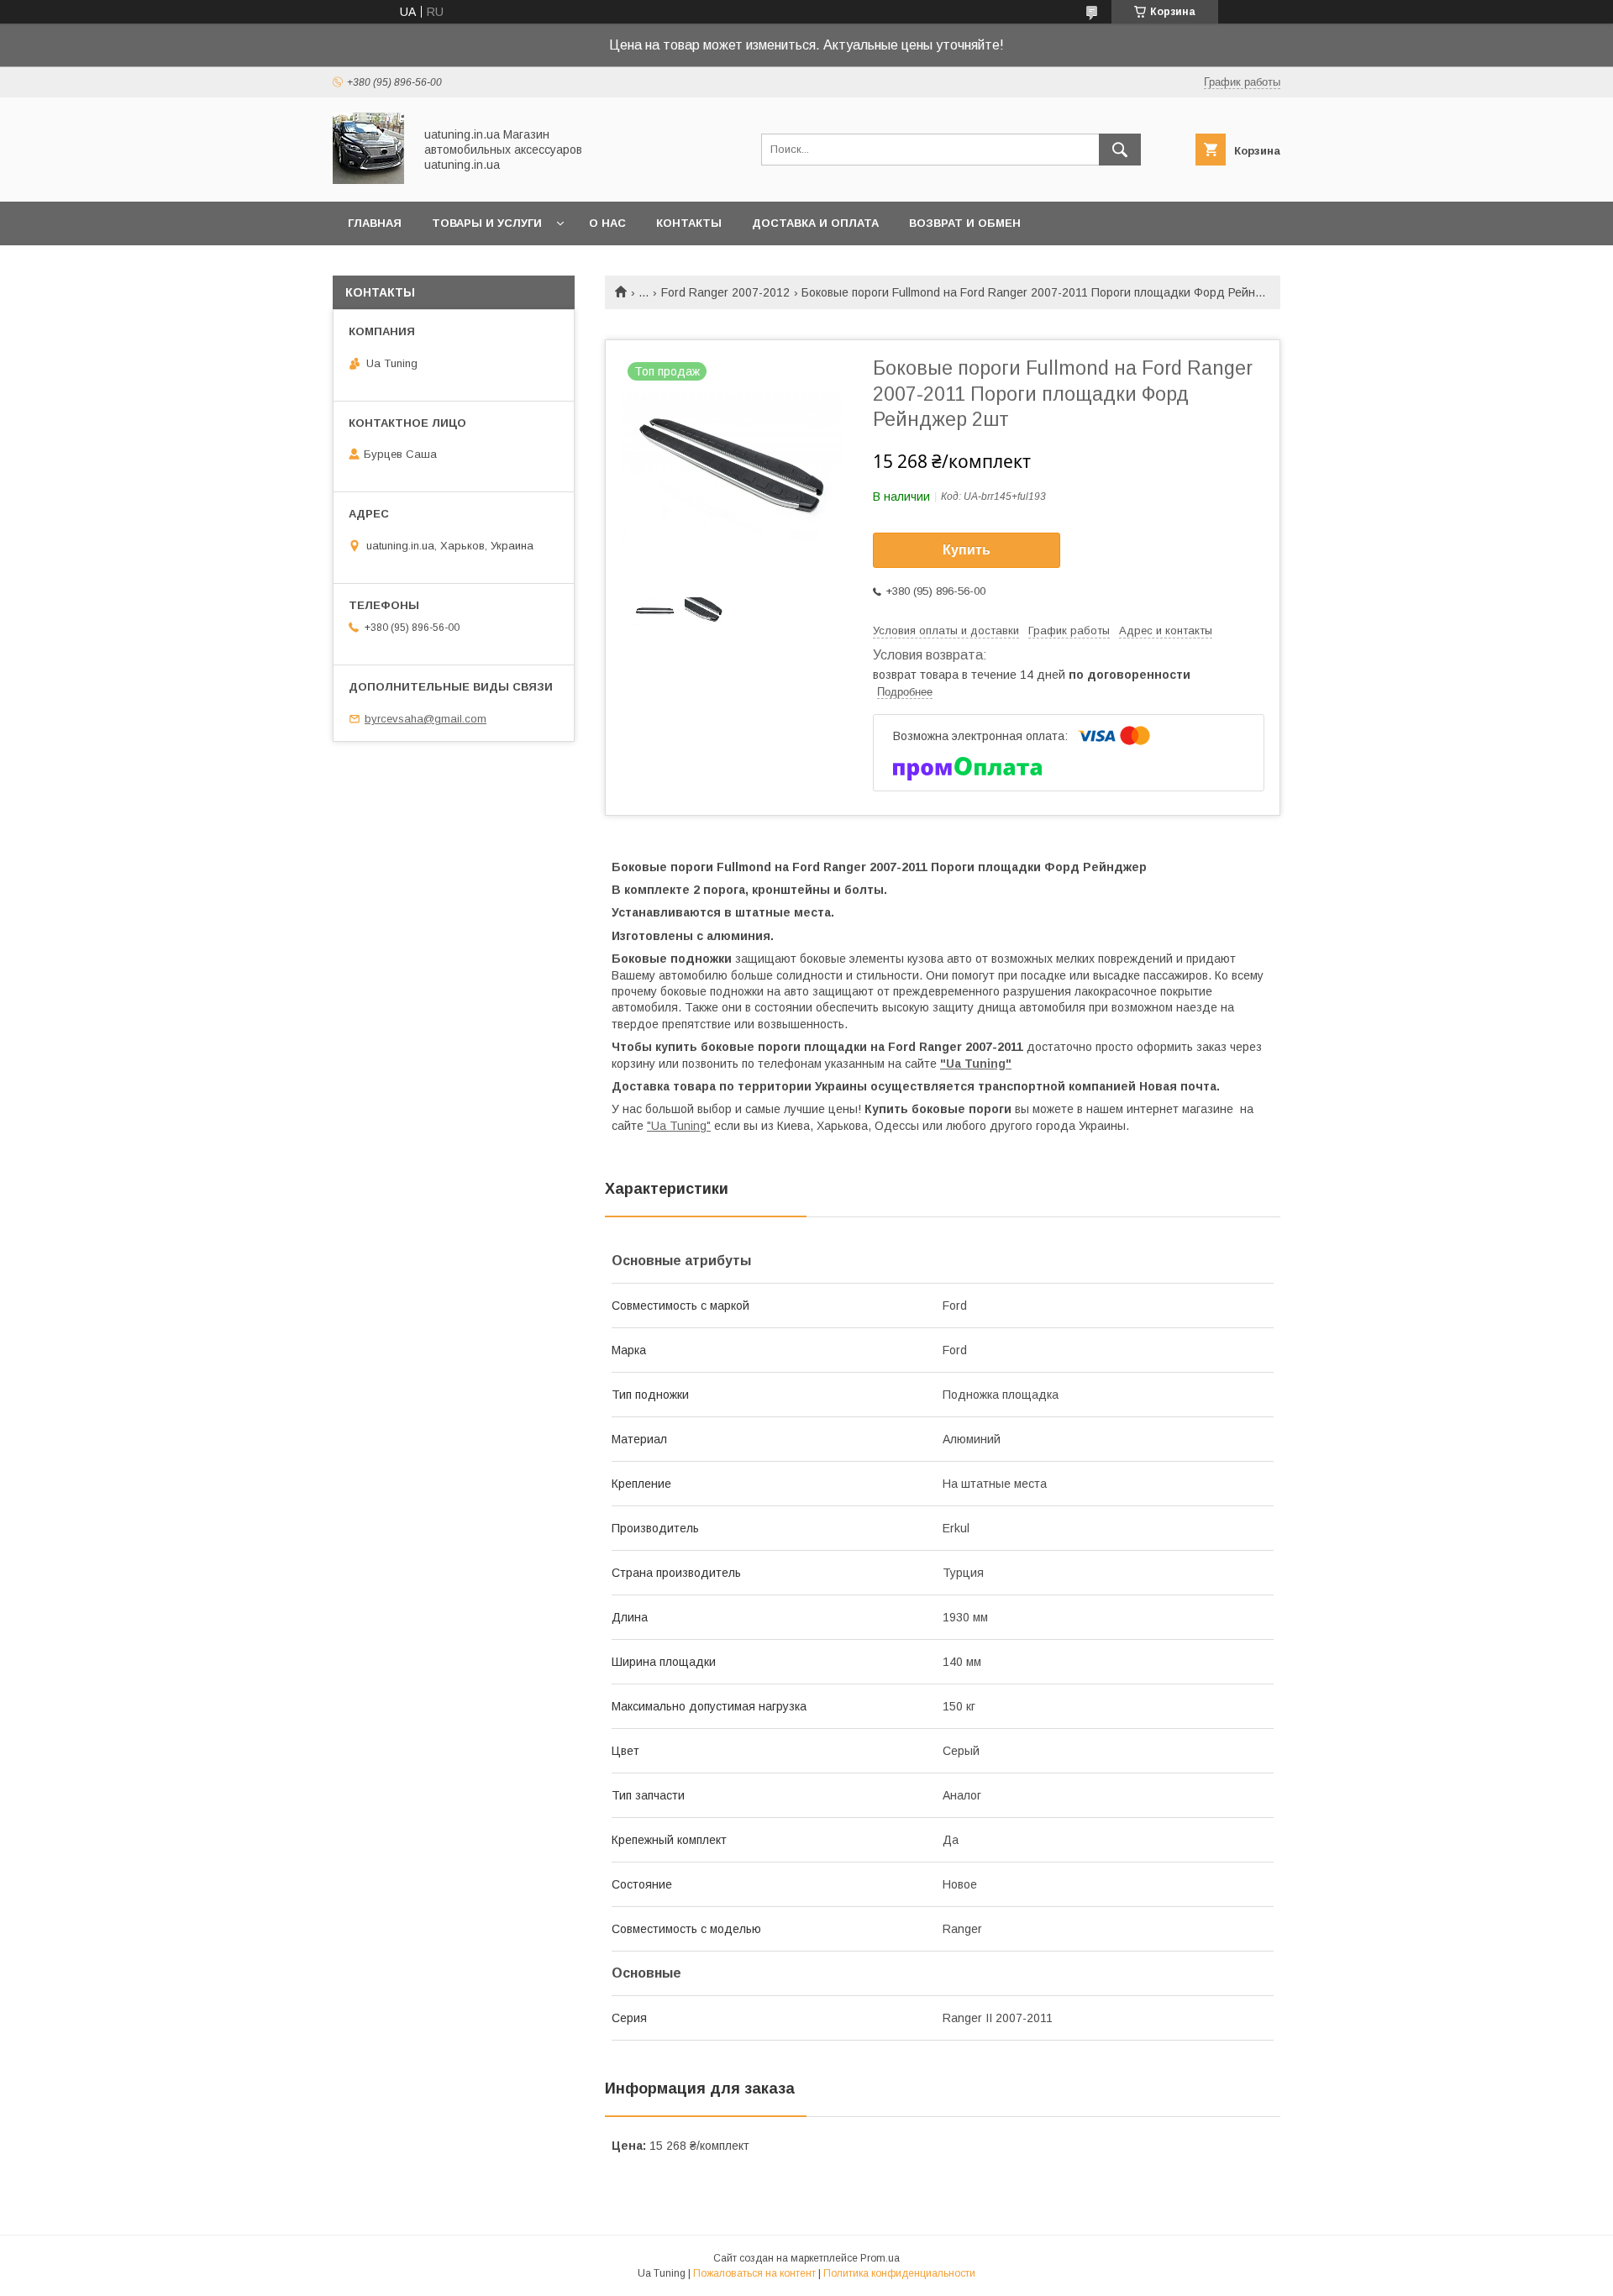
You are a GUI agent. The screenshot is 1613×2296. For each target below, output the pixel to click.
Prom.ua (880, 2258)
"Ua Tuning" (976, 1064)
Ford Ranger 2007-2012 (725, 292)
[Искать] (1120, 150)
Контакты (689, 223)
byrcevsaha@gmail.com (426, 719)
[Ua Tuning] (368, 180)
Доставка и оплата (815, 223)
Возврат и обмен (965, 223)
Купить (967, 550)
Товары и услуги (487, 223)
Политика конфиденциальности (899, 2273)
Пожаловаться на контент (754, 2273)
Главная (375, 223)
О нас (607, 223)
